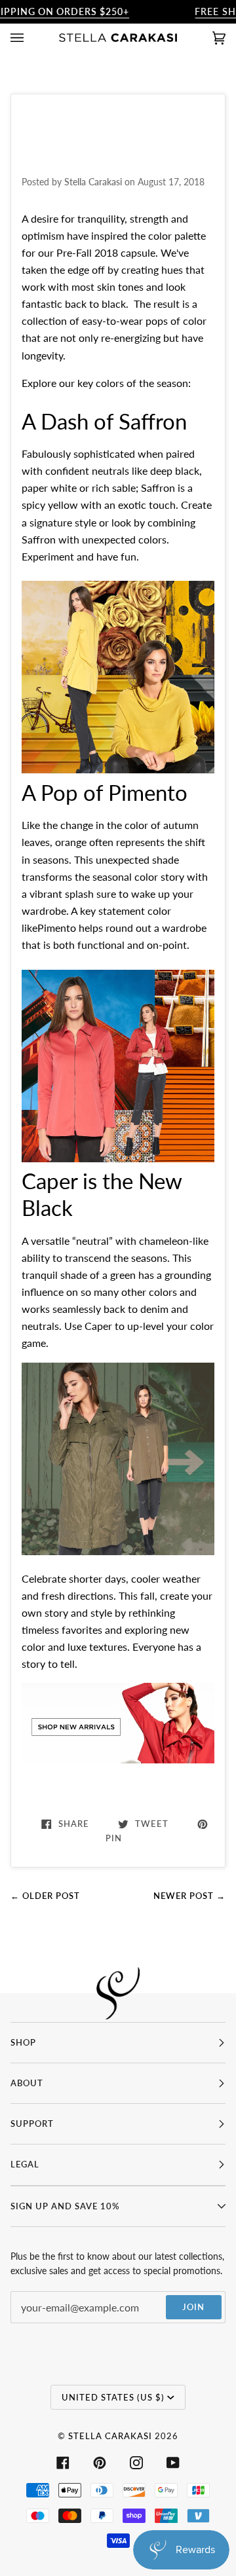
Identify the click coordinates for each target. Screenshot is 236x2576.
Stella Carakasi (110, 2436)
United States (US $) (113, 2397)
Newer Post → (189, 1896)
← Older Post (45, 1896)
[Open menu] (30, 38)
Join (193, 2307)
